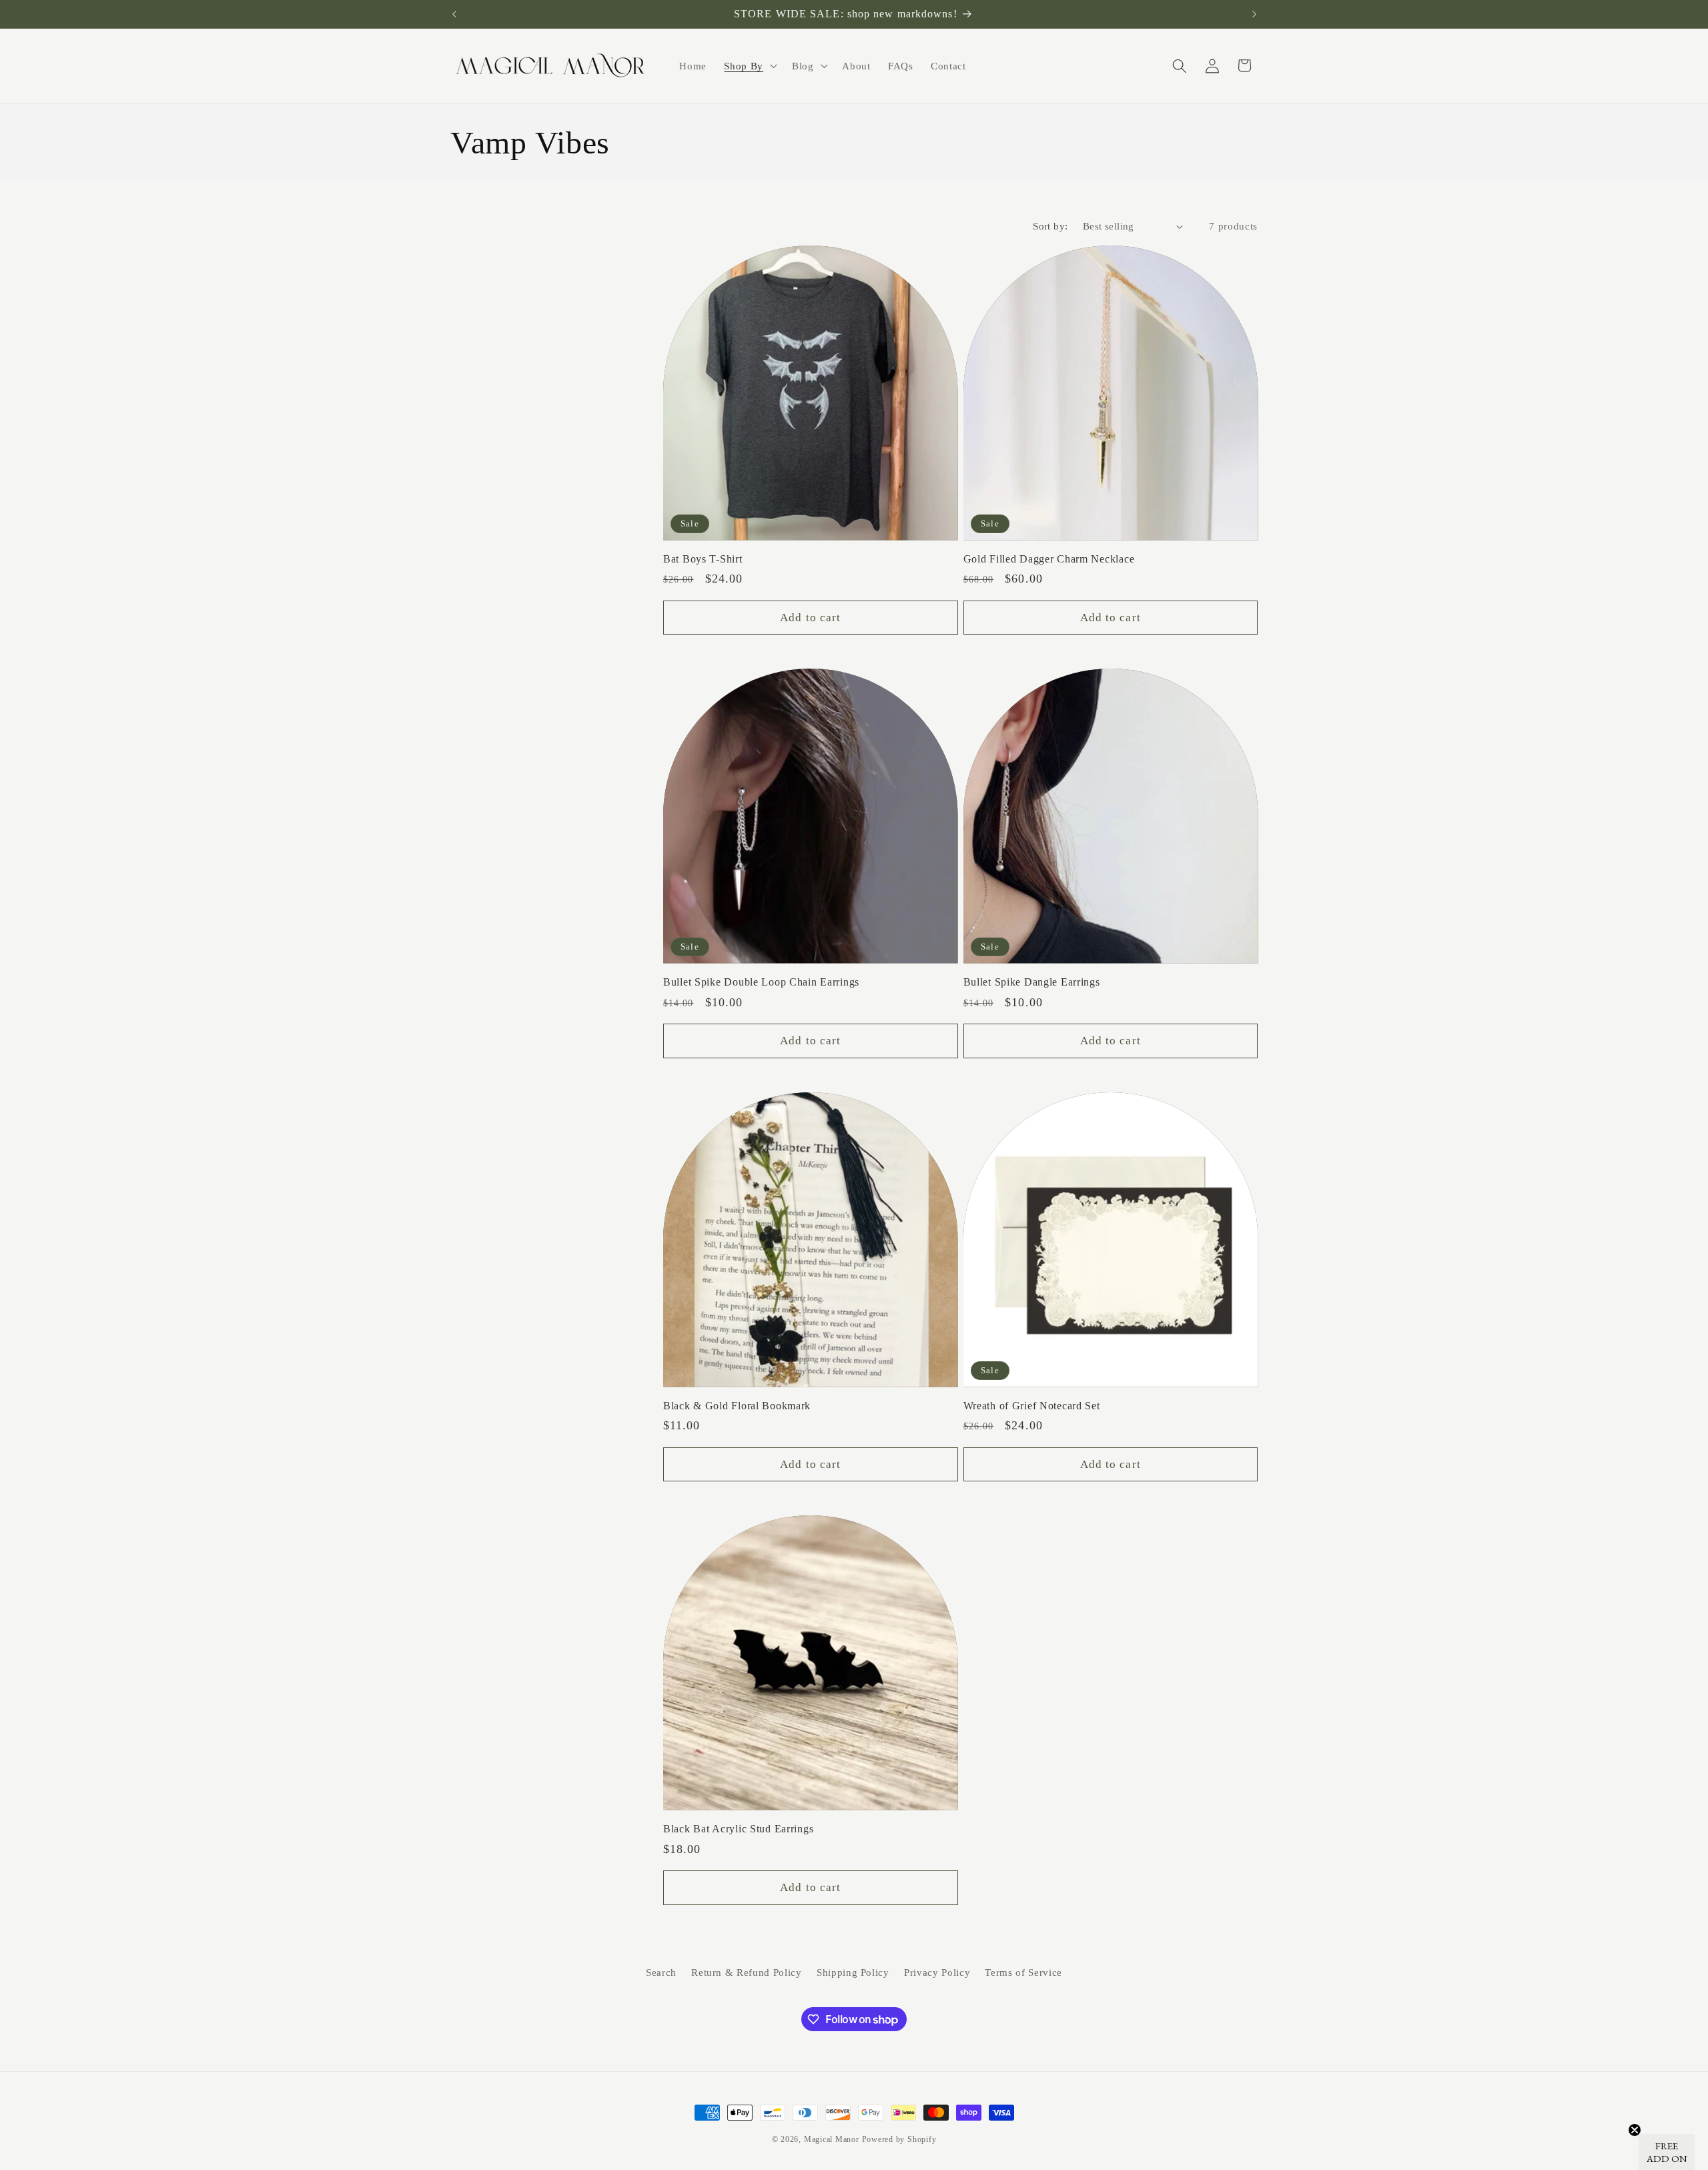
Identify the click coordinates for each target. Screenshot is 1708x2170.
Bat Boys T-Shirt (703, 559)
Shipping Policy (853, 1972)
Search (661, 1972)
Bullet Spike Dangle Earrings (1032, 982)
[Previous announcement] (454, 14)
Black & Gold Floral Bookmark (737, 1406)
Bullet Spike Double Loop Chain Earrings (761, 982)
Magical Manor (832, 2139)
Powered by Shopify (899, 2139)
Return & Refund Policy (747, 1972)
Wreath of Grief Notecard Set (1032, 1406)
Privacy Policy (937, 1972)
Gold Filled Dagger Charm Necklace (1049, 559)
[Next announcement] (1254, 14)
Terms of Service (1023, 1972)
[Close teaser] (1635, 2130)
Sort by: (1050, 226)
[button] (749, 66)
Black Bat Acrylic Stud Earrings (738, 1829)
